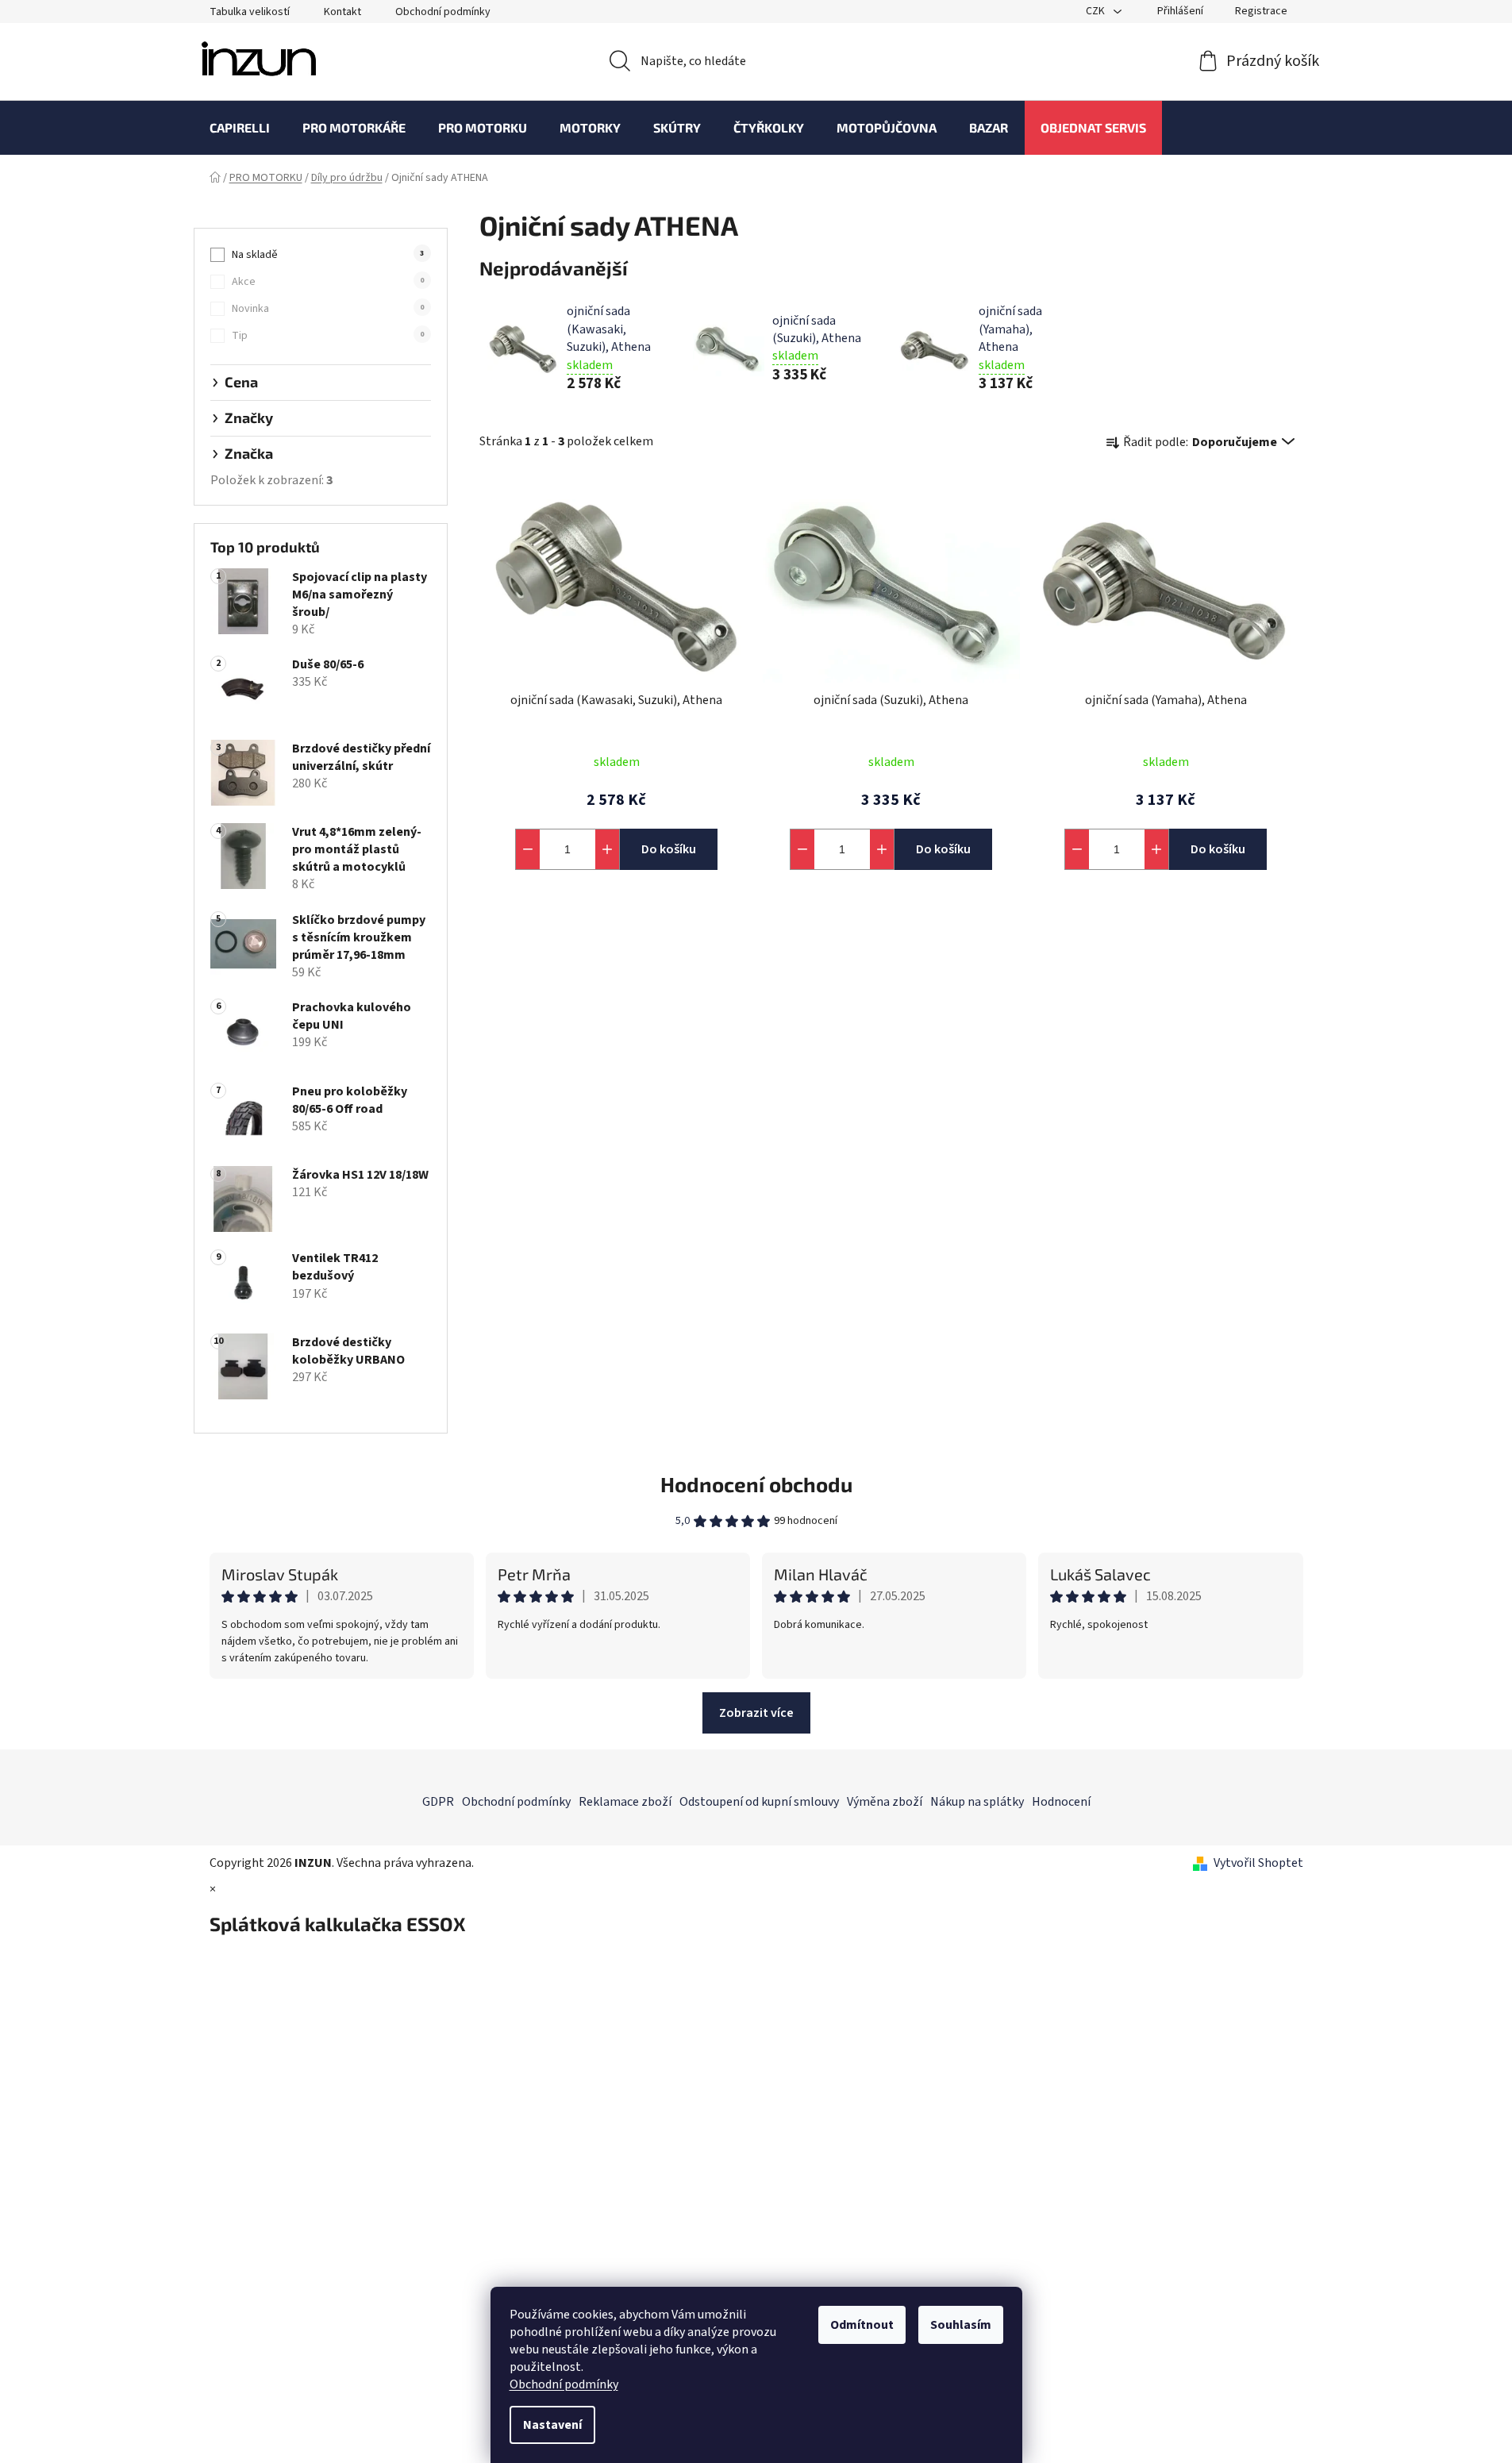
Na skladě (328, 255)
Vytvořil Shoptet (1258, 1863)
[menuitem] (240, 128)
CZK (1096, 11)
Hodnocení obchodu (756, 1484)
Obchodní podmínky (564, 2384)
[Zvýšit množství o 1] (607, 849)
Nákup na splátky (977, 1802)
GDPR (438, 1802)
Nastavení (552, 2425)
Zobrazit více (756, 1713)
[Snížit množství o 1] (528, 849)
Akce (328, 282)
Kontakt (342, 12)
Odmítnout (862, 2325)
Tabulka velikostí (250, 12)
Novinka (328, 309)
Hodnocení (1061, 1802)
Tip (328, 336)
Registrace (1261, 11)
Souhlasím (961, 2325)
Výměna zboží (885, 1802)
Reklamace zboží (625, 1802)
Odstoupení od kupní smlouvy (759, 1802)
